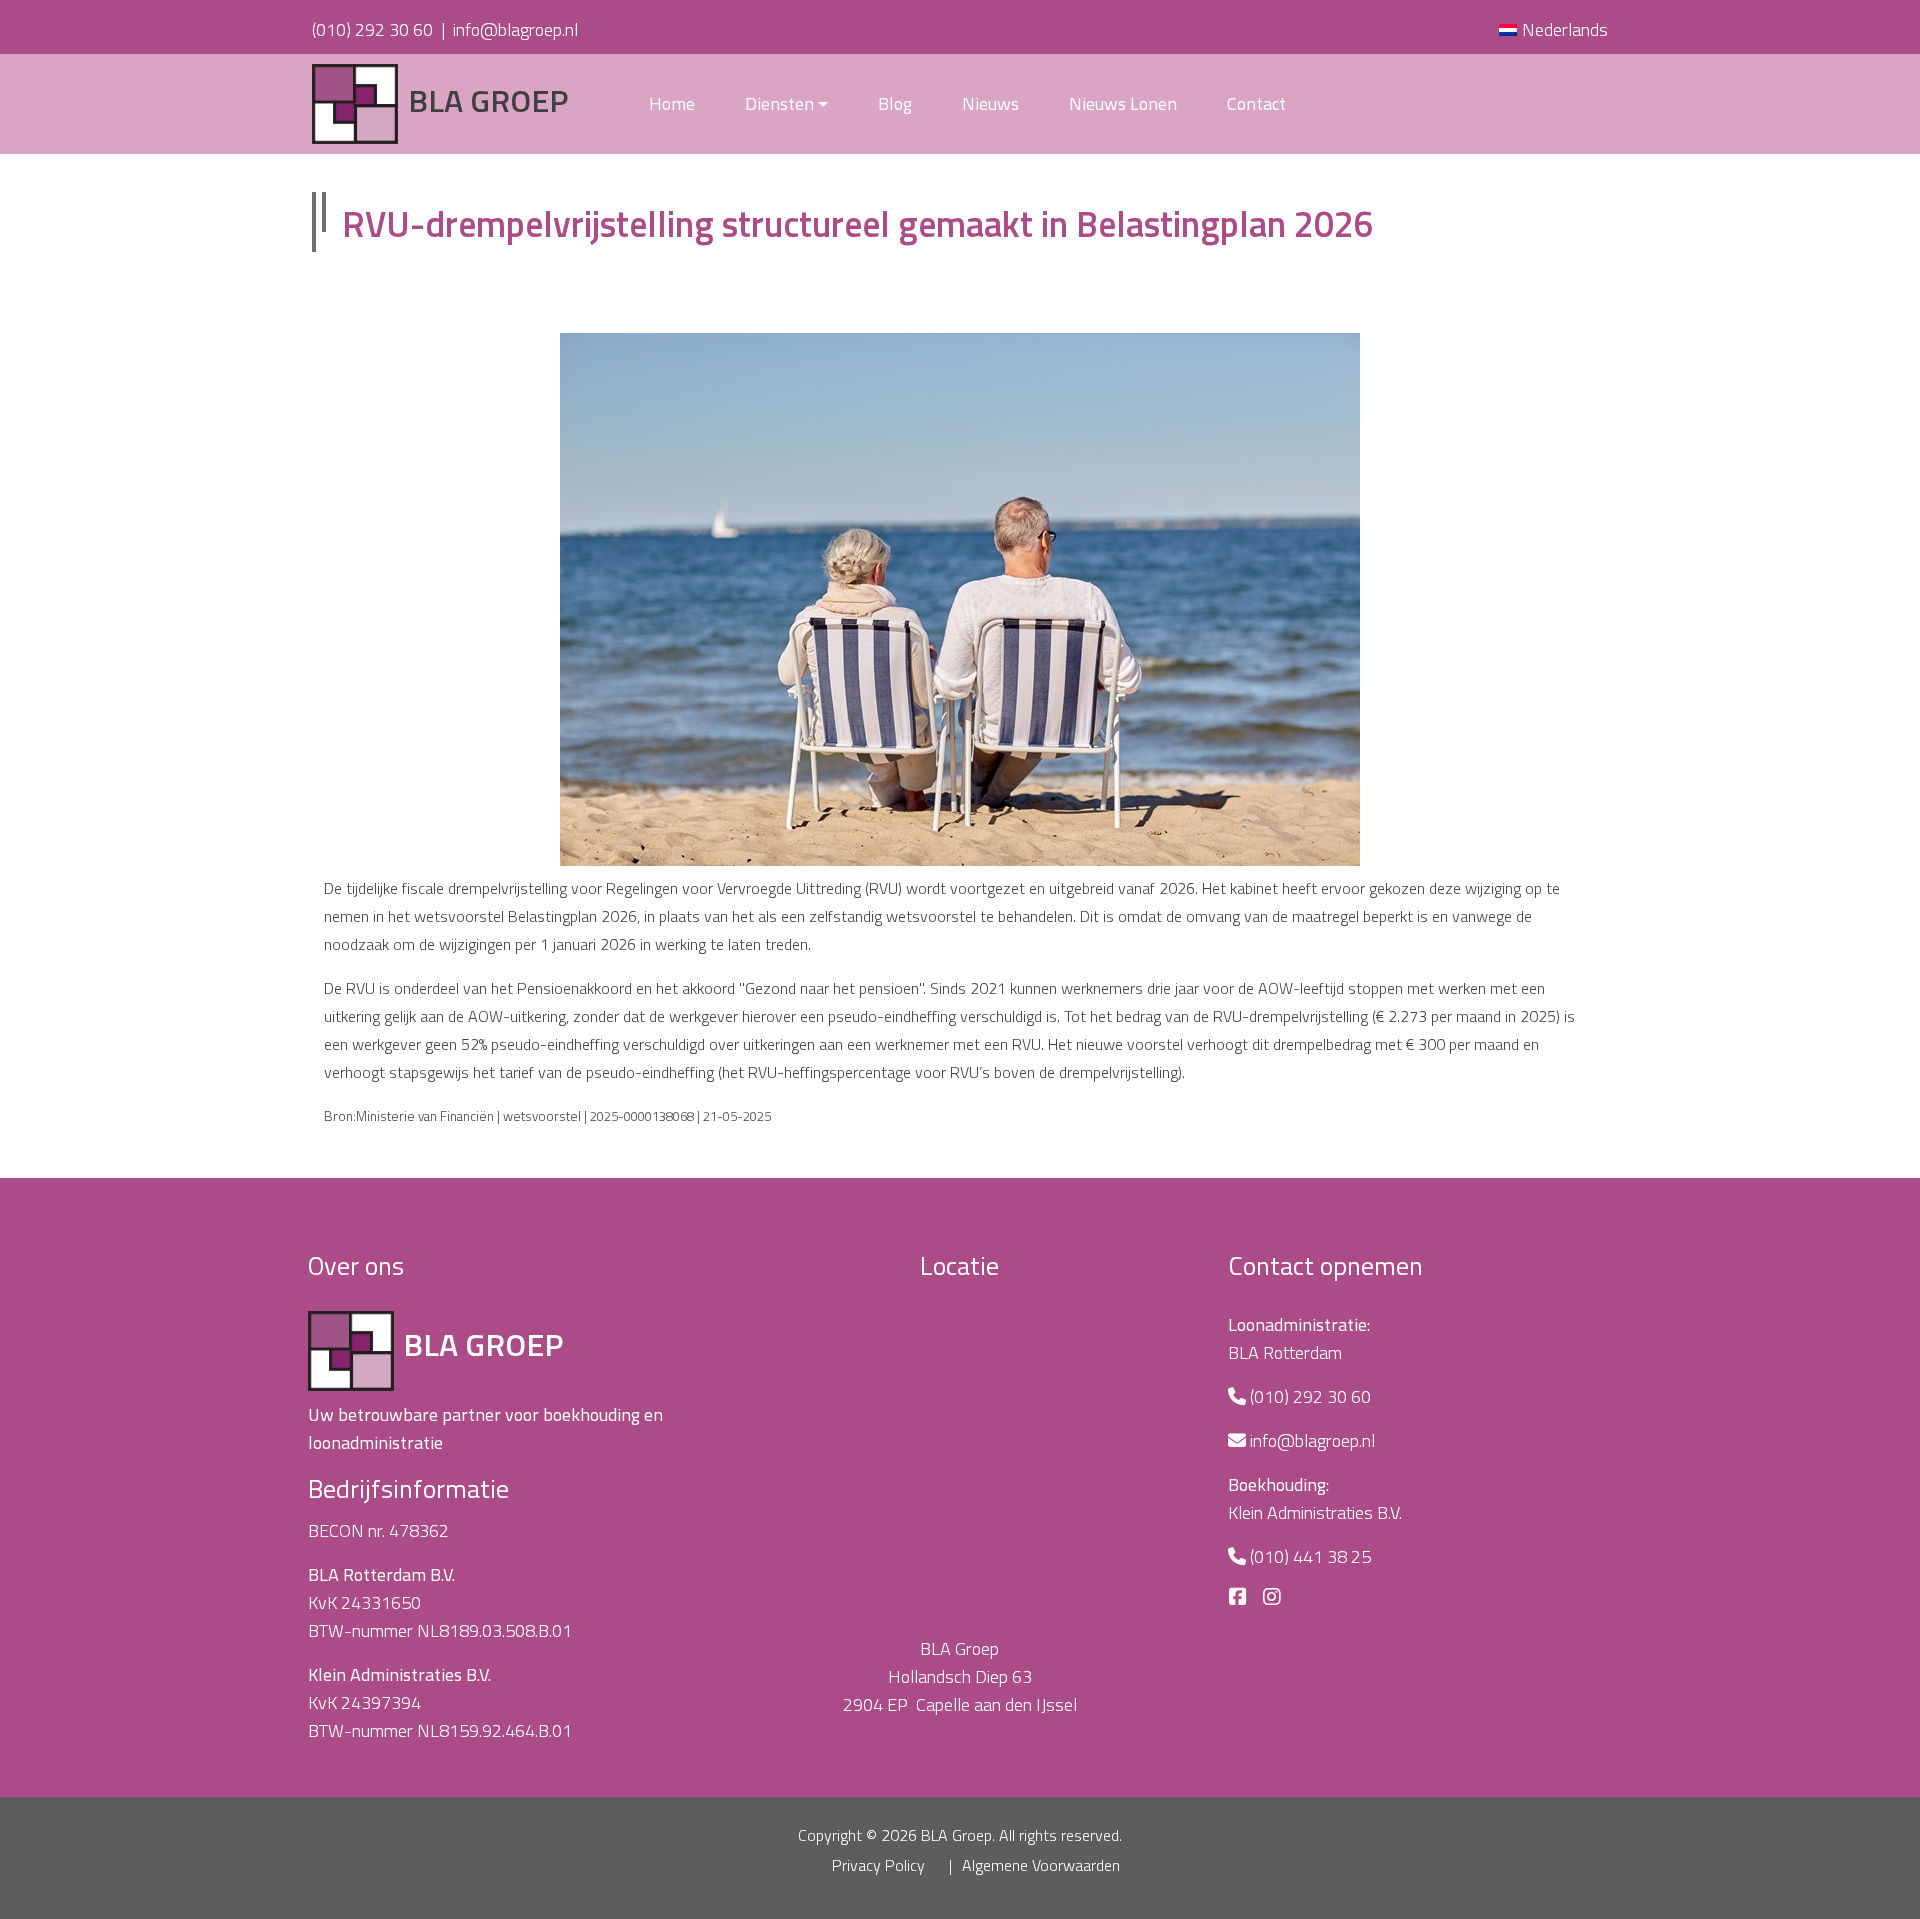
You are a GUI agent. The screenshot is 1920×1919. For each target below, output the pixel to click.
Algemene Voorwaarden (1041, 1865)
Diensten (779, 103)
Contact (1256, 103)
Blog (895, 103)
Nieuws (990, 103)
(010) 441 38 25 (1310, 1556)
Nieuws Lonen (1123, 103)
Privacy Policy (878, 1865)
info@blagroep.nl (515, 29)
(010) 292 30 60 (372, 29)
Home (672, 103)
